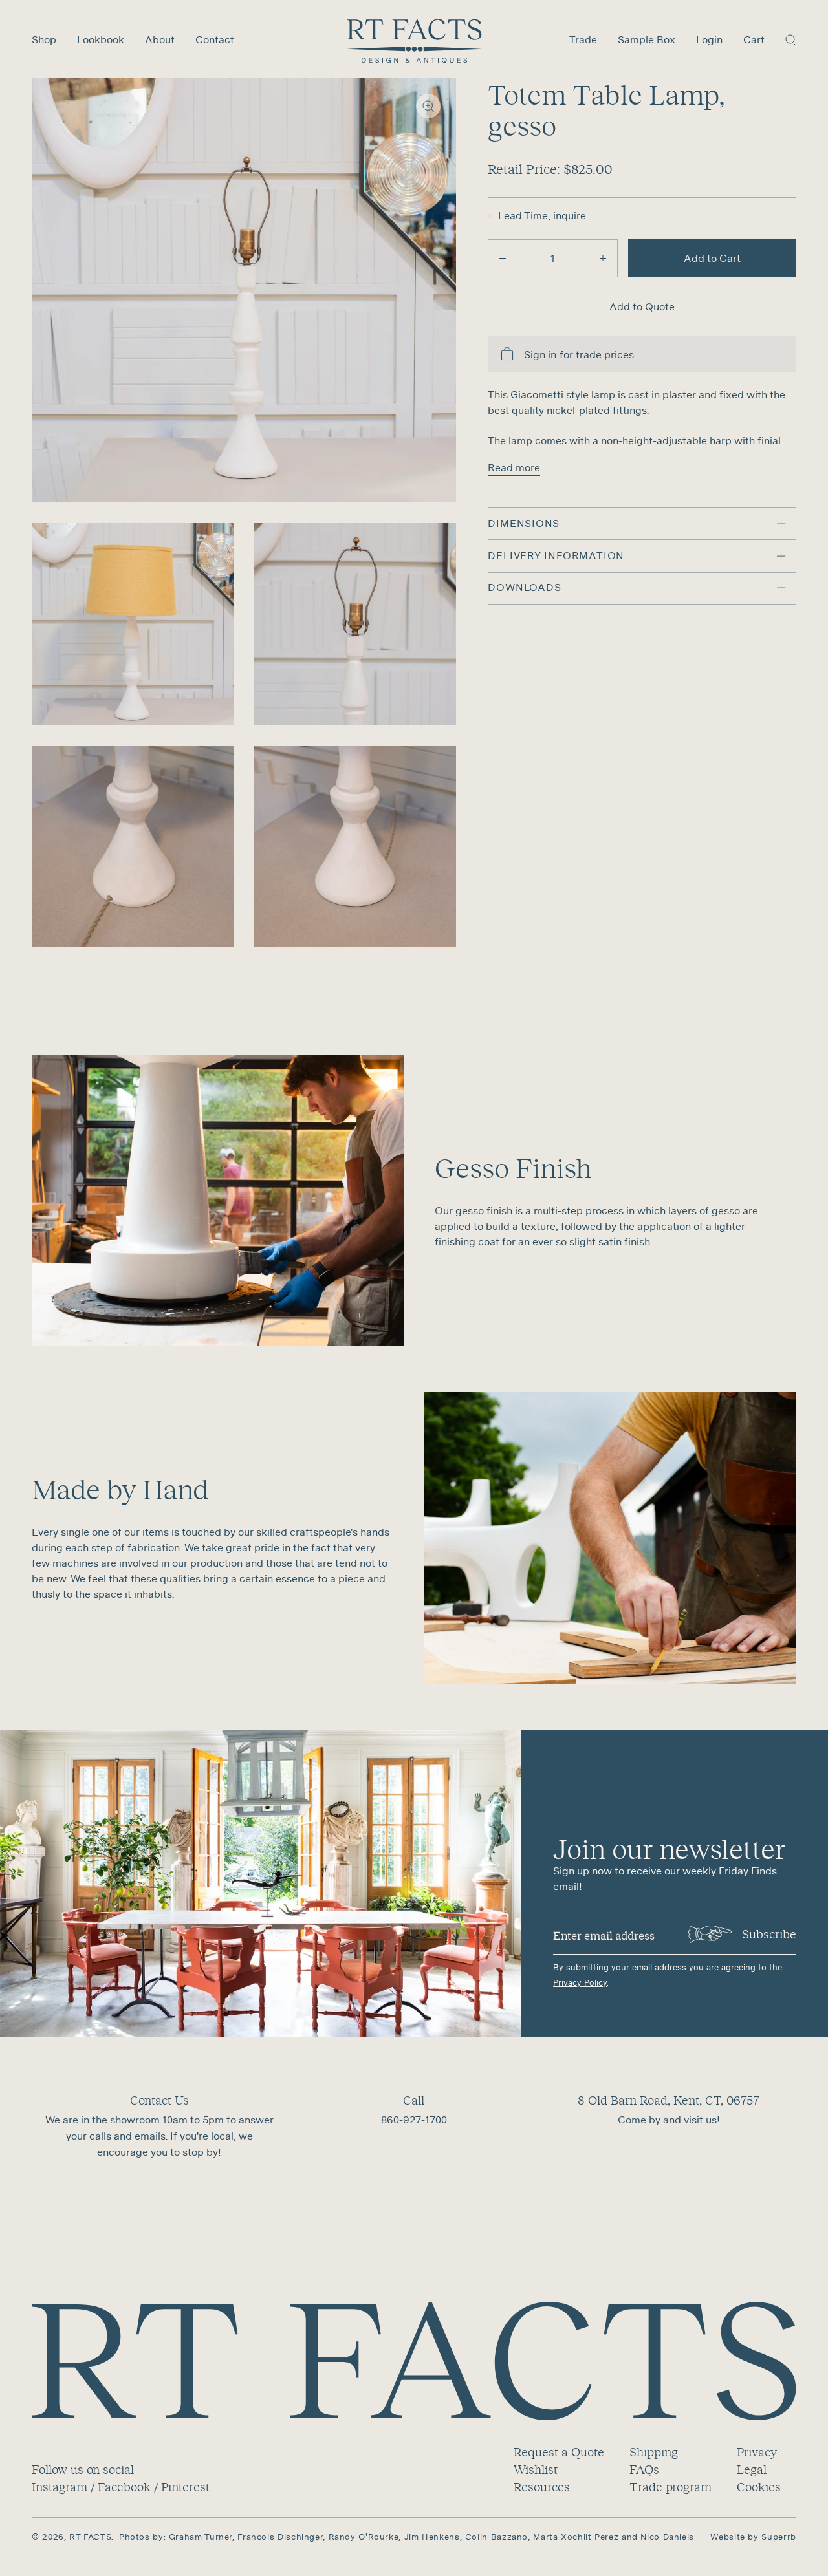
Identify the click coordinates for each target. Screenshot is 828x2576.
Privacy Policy (580, 1983)
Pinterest (185, 2487)
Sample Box (647, 39)
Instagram (60, 2487)
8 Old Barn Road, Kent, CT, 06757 (669, 2100)
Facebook (124, 2487)
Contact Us (159, 2100)
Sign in (540, 355)
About (160, 39)
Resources (542, 2487)
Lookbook (101, 39)
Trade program (670, 2487)
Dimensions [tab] (524, 523)
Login (709, 39)
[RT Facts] (414, 41)
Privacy (757, 2452)
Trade (583, 39)
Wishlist (536, 2469)
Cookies (759, 2487)
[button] (791, 39)
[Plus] (603, 258)
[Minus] (503, 258)
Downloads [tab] (524, 588)
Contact (215, 39)
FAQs (644, 2469)
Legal (752, 2469)
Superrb (779, 2537)
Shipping (654, 2452)
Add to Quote (642, 306)
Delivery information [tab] (556, 555)
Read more (514, 467)
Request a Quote (559, 2452)
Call (414, 2100)
